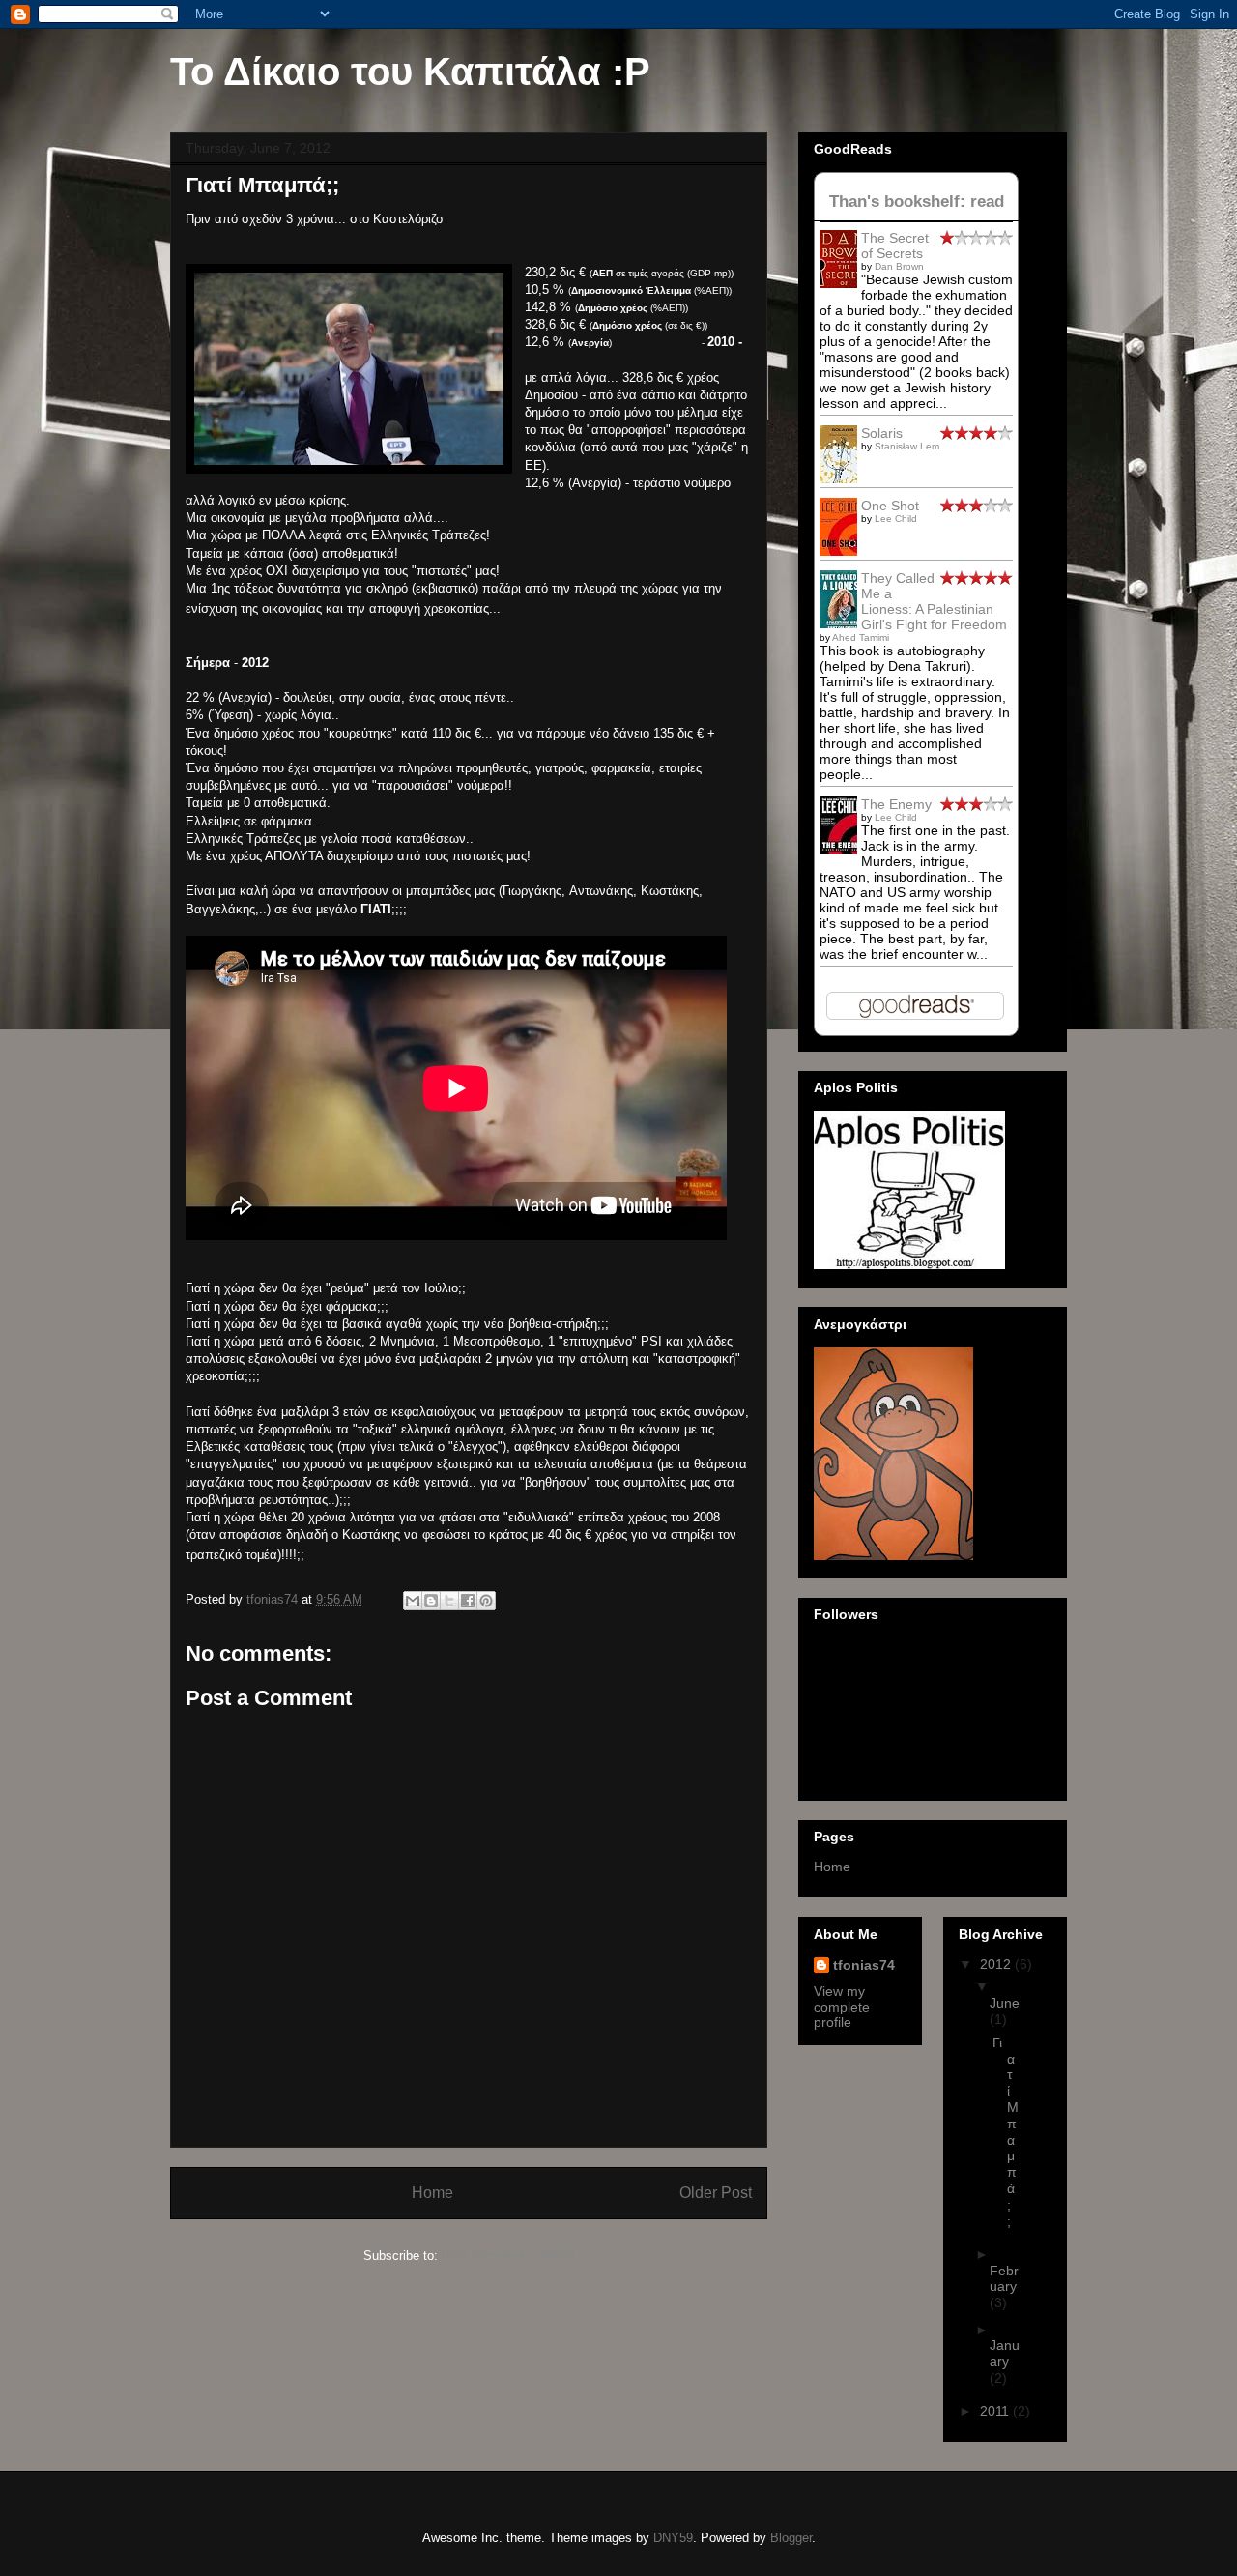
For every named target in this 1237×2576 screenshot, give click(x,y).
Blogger (791, 2538)
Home (432, 2193)
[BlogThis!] (431, 1601)
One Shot (890, 506)
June (1005, 2003)
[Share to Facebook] (468, 1601)
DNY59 (673, 2538)
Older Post (716, 2193)
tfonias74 (864, 1965)
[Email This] (413, 1601)
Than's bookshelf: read (917, 202)
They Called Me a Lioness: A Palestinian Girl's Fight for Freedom (934, 601)
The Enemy (896, 804)
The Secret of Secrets (895, 246)
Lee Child (896, 519)
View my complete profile (842, 2007)
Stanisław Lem (907, 446)
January (1005, 2353)
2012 (997, 1964)
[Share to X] (449, 1601)
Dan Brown (899, 266)
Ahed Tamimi (861, 637)
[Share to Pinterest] (486, 1601)
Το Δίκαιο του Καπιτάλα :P (410, 72)
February (1004, 2279)
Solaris (882, 433)
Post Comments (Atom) (508, 2256)
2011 (996, 2411)
